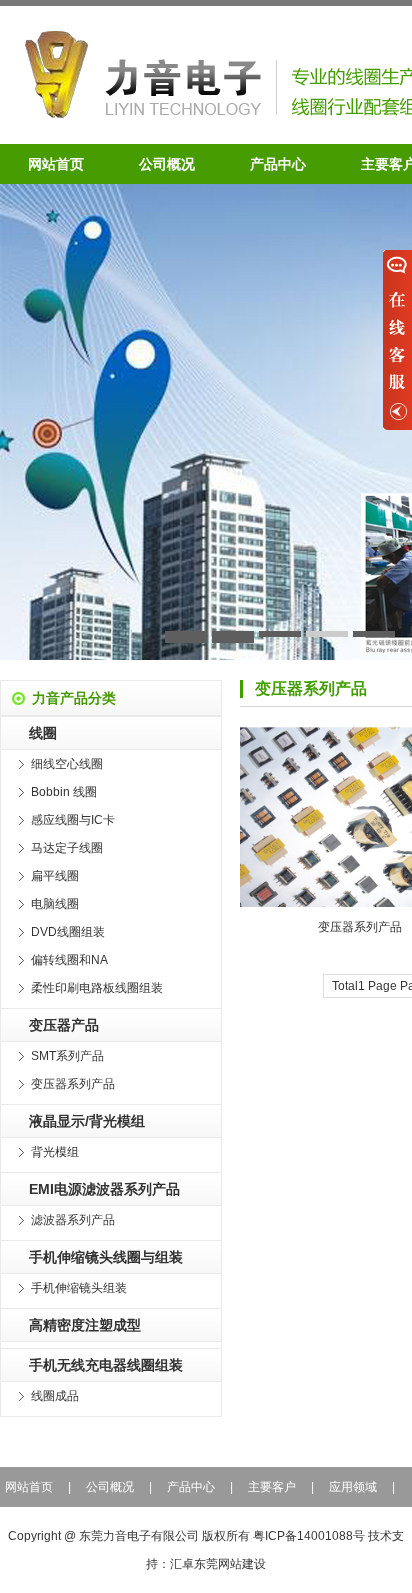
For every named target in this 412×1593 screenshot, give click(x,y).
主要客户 (272, 1487)
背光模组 (55, 1152)
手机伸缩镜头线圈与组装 (106, 1257)
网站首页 (56, 164)
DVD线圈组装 (68, 932)
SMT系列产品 (67, 1056)
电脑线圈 (55, 904)
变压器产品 (64, 1025)
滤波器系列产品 (73, 1220)
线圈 (43, 733)
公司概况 (167, 164)
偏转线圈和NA (69, 960)
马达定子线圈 (67, 848)
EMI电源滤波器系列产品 (104, 1189)
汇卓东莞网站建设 (218, 1564)
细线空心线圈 (67, 764)
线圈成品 (55, 1396)
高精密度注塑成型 (85, 1325)
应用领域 (353, 1487)
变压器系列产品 (73, 1084)
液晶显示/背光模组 (87, 1121)
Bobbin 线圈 (64, 792)
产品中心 (278, 164)
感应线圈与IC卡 (73, 820)
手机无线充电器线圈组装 (106, 1365)
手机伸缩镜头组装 (79, 1288)
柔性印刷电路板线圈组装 (97, 988)
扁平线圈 (55, 876)
